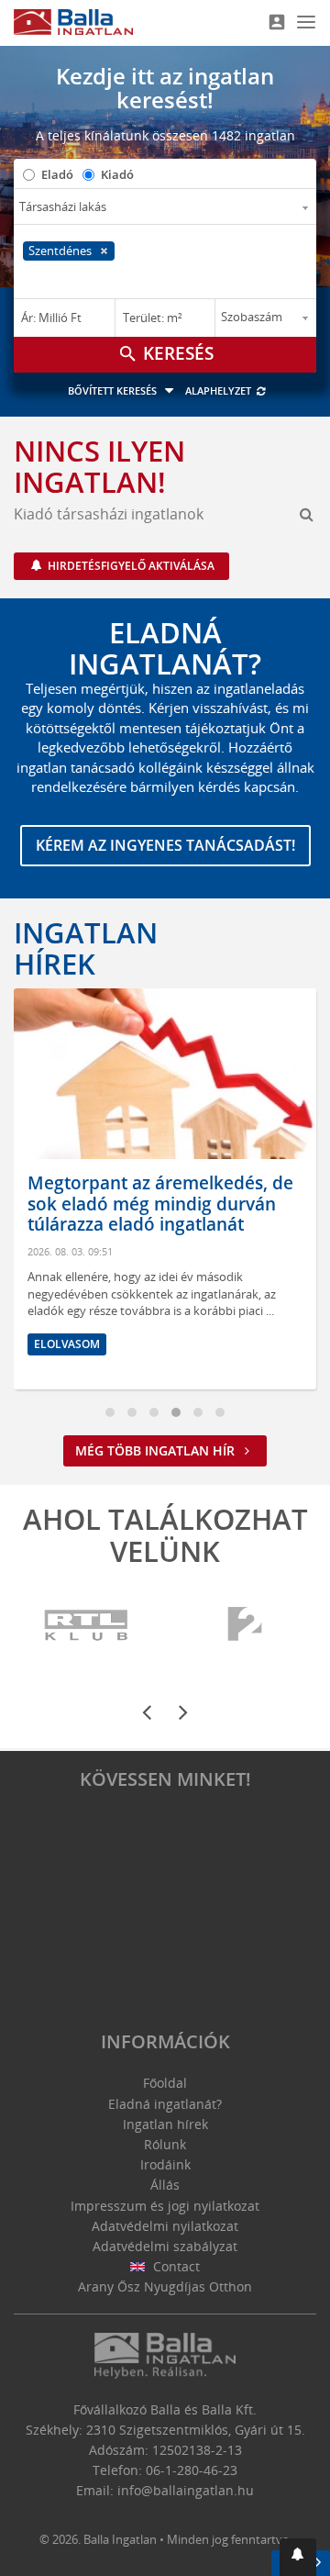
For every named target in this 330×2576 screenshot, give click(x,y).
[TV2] (245, 1626)
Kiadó (117, 174)
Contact (175, 2266)
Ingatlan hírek (86, 948)
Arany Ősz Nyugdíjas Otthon (165, 2286)
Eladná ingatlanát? (165, 2104)
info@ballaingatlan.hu (186, 2490)
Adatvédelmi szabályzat (165, 2246)
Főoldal (165, 2083)
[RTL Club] (87, 1626)
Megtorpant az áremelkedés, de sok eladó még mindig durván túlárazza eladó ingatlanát (160, 1204)
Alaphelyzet (220, 390)
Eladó (57, 174)
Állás (165, 2185)
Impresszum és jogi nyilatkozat (165, 2206)
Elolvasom (67, 1344)
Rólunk (165, 2144)
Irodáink (165, 2164)
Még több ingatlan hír (157, 1450)
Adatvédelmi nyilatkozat (165, 2226)
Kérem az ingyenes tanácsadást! (165, 845)
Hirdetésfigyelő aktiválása (130, 566)
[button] (298, 2557)
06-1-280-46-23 (192, 2470)
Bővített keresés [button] (114, 390)
